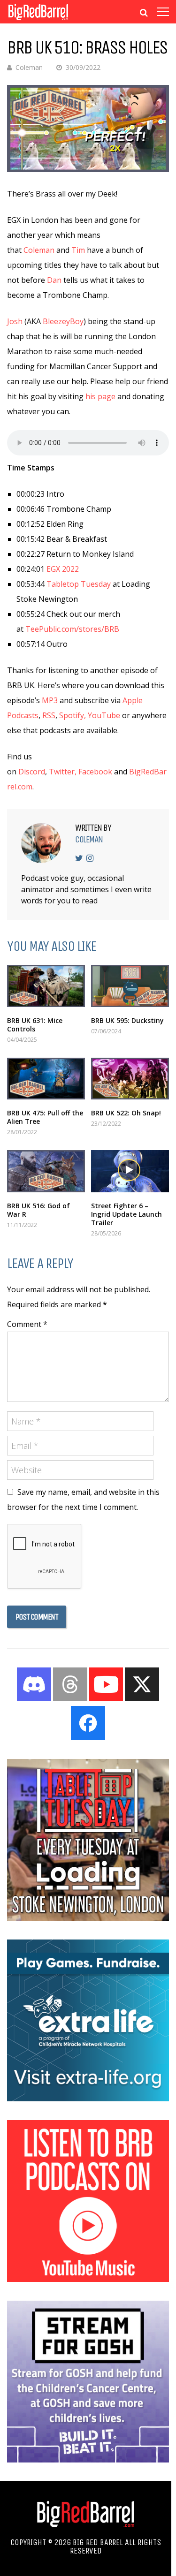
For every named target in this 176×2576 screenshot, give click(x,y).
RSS (49, 715)
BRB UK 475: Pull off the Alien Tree (45, 1117)
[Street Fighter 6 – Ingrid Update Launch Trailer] (130, 1171)
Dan (54, 280)
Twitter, (63, 772)
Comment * (27, 1324)
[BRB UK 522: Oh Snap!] (130, 1079)
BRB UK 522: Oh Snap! (126, 1113)
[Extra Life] (88, 2099)
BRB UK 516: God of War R (38, 1210)
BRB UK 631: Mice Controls (35, 1025)
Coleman (29, 67)
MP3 (50, 700)
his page (100, 396)
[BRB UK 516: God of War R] (46, 1171)
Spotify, (73, 715)
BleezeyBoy (63, 321)
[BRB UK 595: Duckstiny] (130, 986)
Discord (32, 772)
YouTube (104, 715)
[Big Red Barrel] (38, 21)
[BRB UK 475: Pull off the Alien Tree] (46, 1079)
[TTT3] (88, 1918)
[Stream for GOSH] (88, 2460)
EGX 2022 (63, 569)
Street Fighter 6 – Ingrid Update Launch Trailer (126, 1214)
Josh (15, 321)
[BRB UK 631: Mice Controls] (46, 986)
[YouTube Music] (88, 2279)
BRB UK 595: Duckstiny (127, 1020)
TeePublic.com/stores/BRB (72, 629)
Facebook (95, 772)
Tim (78, 250)
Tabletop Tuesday (79, 584)
